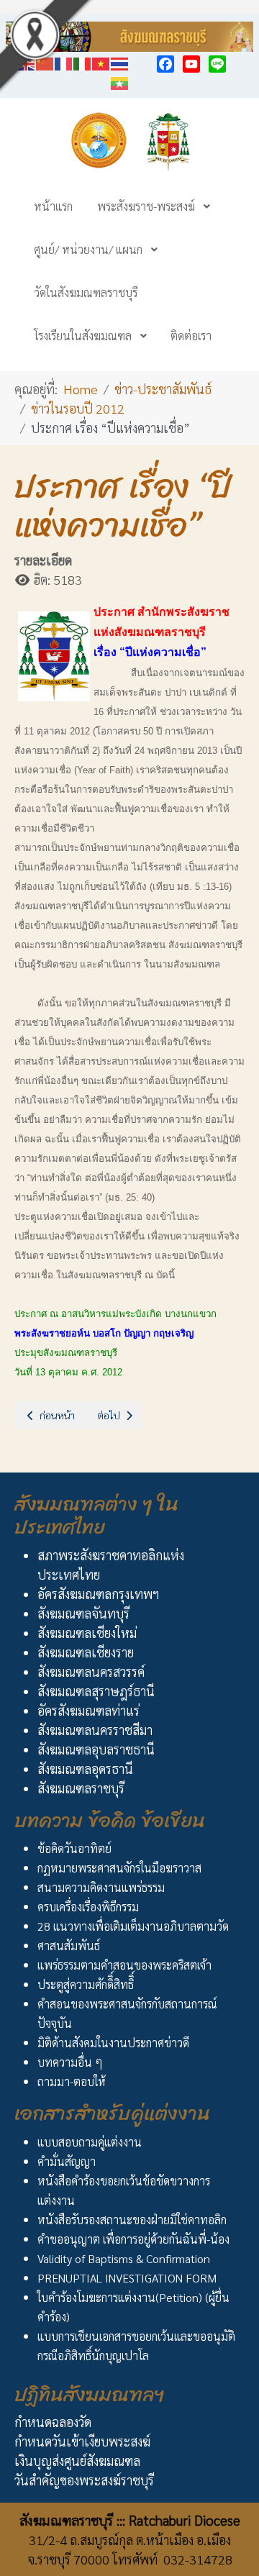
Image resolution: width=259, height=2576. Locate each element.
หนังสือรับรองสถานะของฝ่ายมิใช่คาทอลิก (132, 2220)
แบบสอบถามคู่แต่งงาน (90, 2142)
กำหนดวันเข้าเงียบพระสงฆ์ (82, 2441)
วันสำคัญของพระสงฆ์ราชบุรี (84, 2480)
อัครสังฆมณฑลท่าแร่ (88, 1710)
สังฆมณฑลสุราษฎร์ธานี (96, 1691)
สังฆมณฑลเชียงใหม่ (87, 1633)
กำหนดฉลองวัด (53, 2422)
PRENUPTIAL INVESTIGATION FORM (127, 2278)
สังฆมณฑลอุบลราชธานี (96, 1749)
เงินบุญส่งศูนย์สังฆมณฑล (77, 2461)
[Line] (217, 64)
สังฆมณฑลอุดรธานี (85, 1769)
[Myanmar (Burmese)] (120, 81)
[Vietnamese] (101, 62)
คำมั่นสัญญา (67, 2161)
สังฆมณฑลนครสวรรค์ (91, 1671)
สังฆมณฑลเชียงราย (86, 1652)
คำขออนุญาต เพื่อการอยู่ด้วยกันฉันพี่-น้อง (133, 2239)
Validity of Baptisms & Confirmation (124, 2258)
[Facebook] (165, 64)
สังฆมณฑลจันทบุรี (83, 1613)
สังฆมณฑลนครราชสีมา (95, 1730)
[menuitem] (53, 206)
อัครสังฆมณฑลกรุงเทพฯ (98, 1594)
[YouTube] (191, 64)
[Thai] (120, 62)
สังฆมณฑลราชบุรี (81, 1788)
